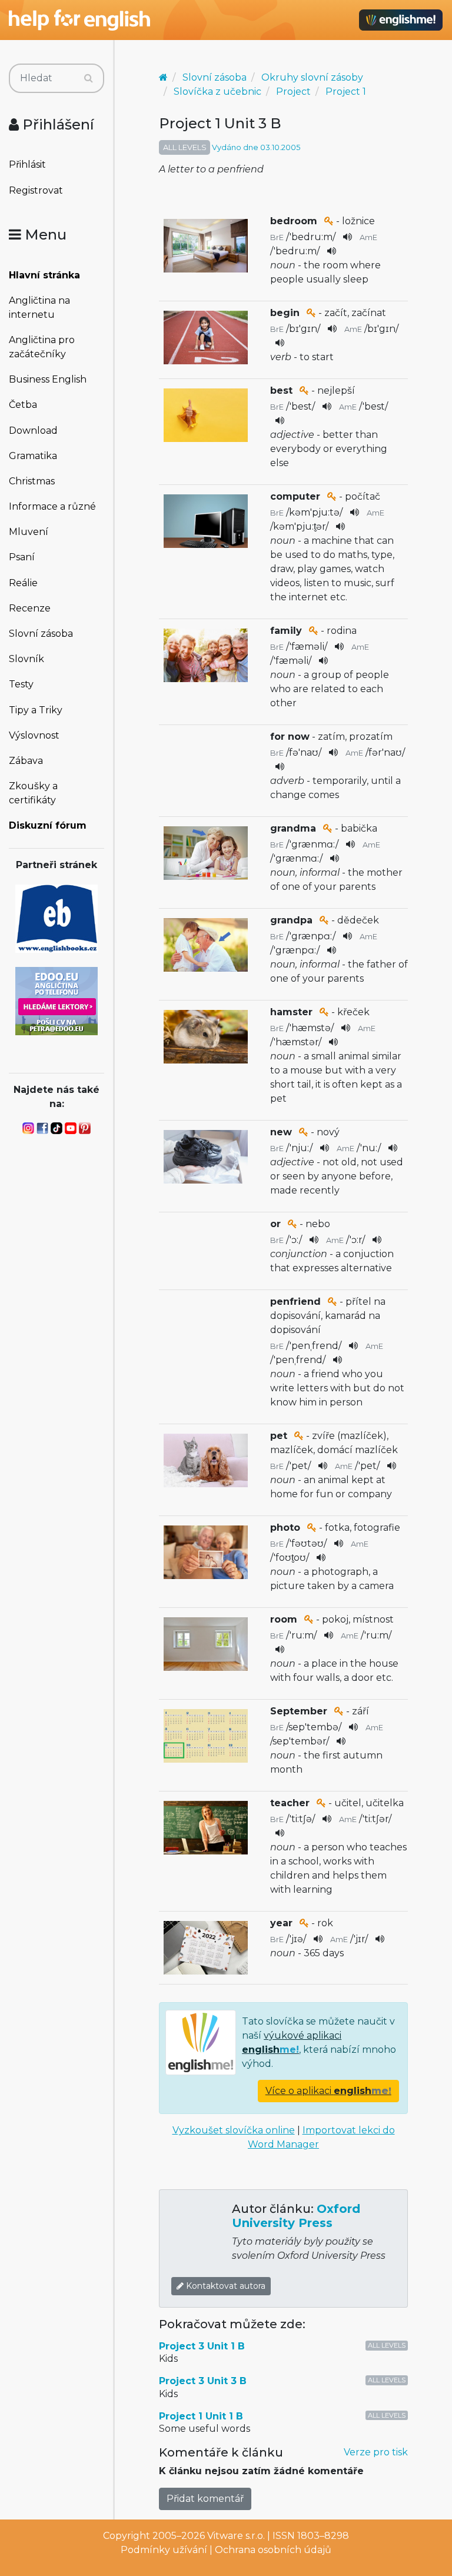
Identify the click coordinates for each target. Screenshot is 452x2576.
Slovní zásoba (41, 634)
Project (293, 92)
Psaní (22, 557)
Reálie (23, 583)
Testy (21, 684)
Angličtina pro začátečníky (42, 347)
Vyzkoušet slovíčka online (234, 2130)
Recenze (30, 608)
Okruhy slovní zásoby (312, 77)
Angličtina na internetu (39, 308)
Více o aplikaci (328, 2091)
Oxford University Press (296, 2216)
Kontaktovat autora (225, 2286)
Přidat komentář (205, 2499)
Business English (48, 379)
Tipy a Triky (36, 710)
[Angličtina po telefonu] (56, 1000)
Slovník (26, 659)
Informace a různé (52, 506)
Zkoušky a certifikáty (33, 793)
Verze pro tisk (376, 2452)
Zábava (26, 761)
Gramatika (33, 456)
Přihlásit (27, 164)
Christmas (32, 481)
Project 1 (346, 92)
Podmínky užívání (164, 2550)
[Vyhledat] (89, 78)
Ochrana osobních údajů (273, 2550)
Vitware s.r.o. (236, 2536)
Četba (23, 405)
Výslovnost (34, 735)
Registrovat (36, 190)
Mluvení (29, 532)
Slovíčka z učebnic (217, 92)
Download (33, 431)
